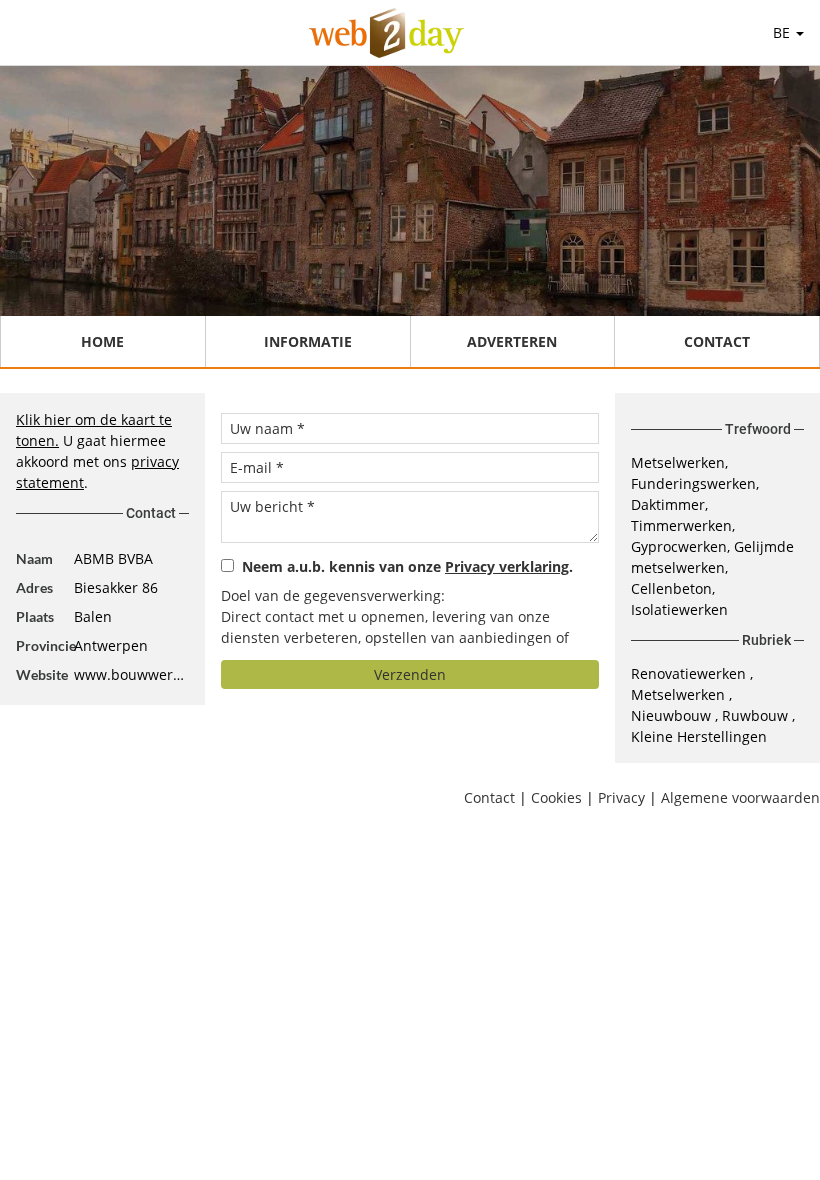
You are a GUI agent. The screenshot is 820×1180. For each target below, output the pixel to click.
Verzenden (410, 674)
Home (102, 341)
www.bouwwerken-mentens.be (131, 674)
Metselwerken (680, 694)
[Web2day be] (386, 33)
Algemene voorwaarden (740, 797)
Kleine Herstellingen (699, 736)
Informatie (308, 341)
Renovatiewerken (690, 673)
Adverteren (512, 341)
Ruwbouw (757, 715)
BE (783, 32)
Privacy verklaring (507, 566)
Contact (717, 341)
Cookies (556, 797)
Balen (93, 616)
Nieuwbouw (673, 715)
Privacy (621, 797)
